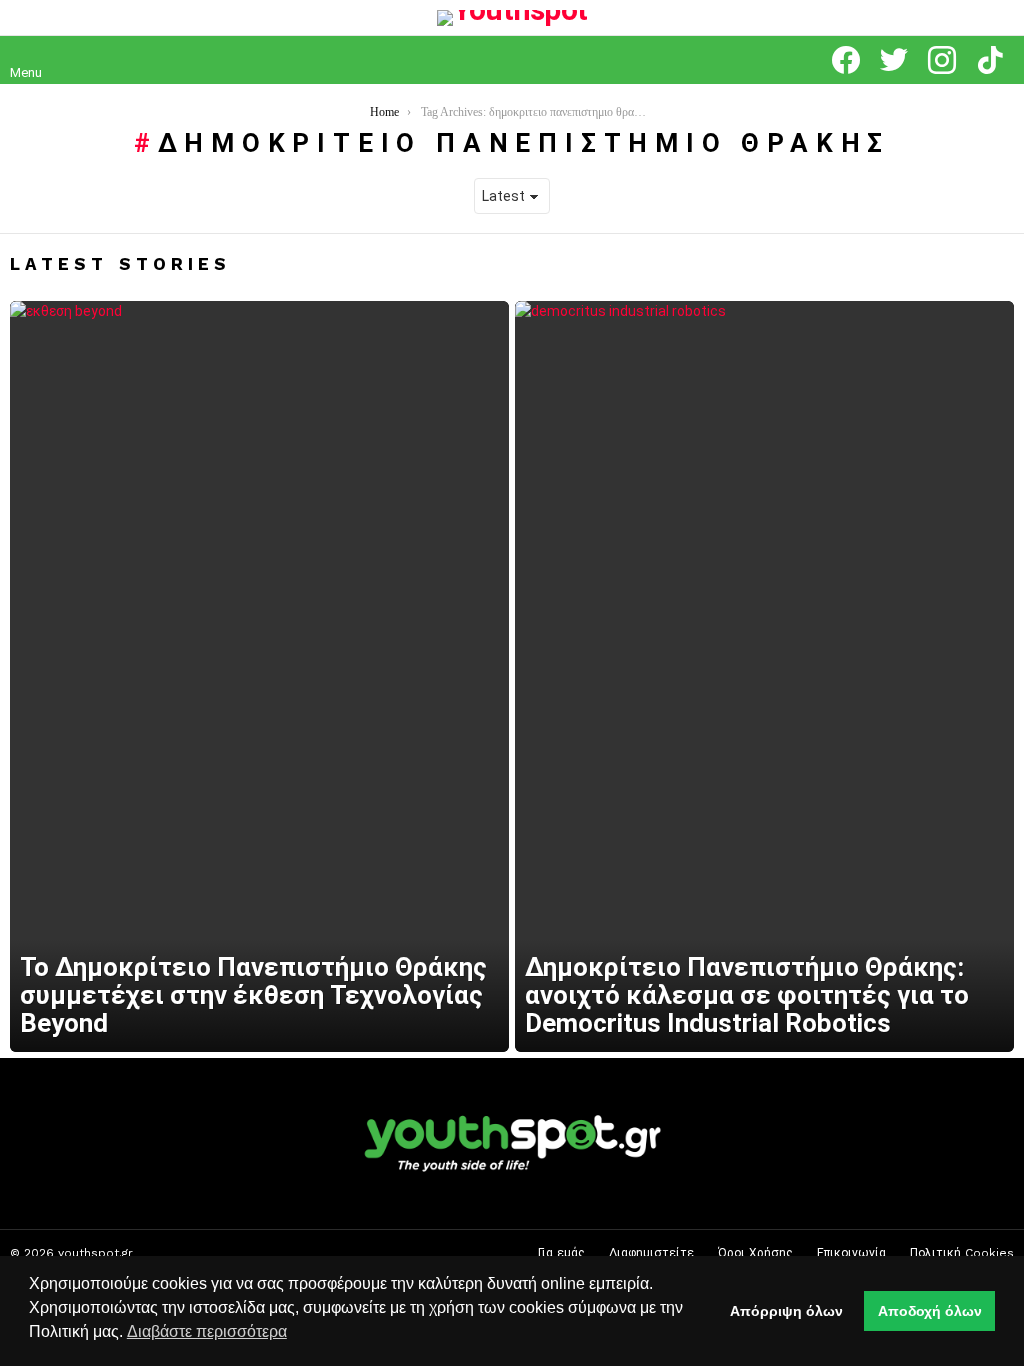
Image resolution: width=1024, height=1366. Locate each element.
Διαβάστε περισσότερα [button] (207, 1331)
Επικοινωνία (851, 1253)
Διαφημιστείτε (651, 1253)
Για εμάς (561, 1253)
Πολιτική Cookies (962, 1253)
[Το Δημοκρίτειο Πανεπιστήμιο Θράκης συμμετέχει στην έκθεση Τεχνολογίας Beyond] (259, 677)
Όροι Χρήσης (755, 1253)
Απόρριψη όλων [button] (786, 1311)
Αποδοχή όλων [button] (930, 1311)
